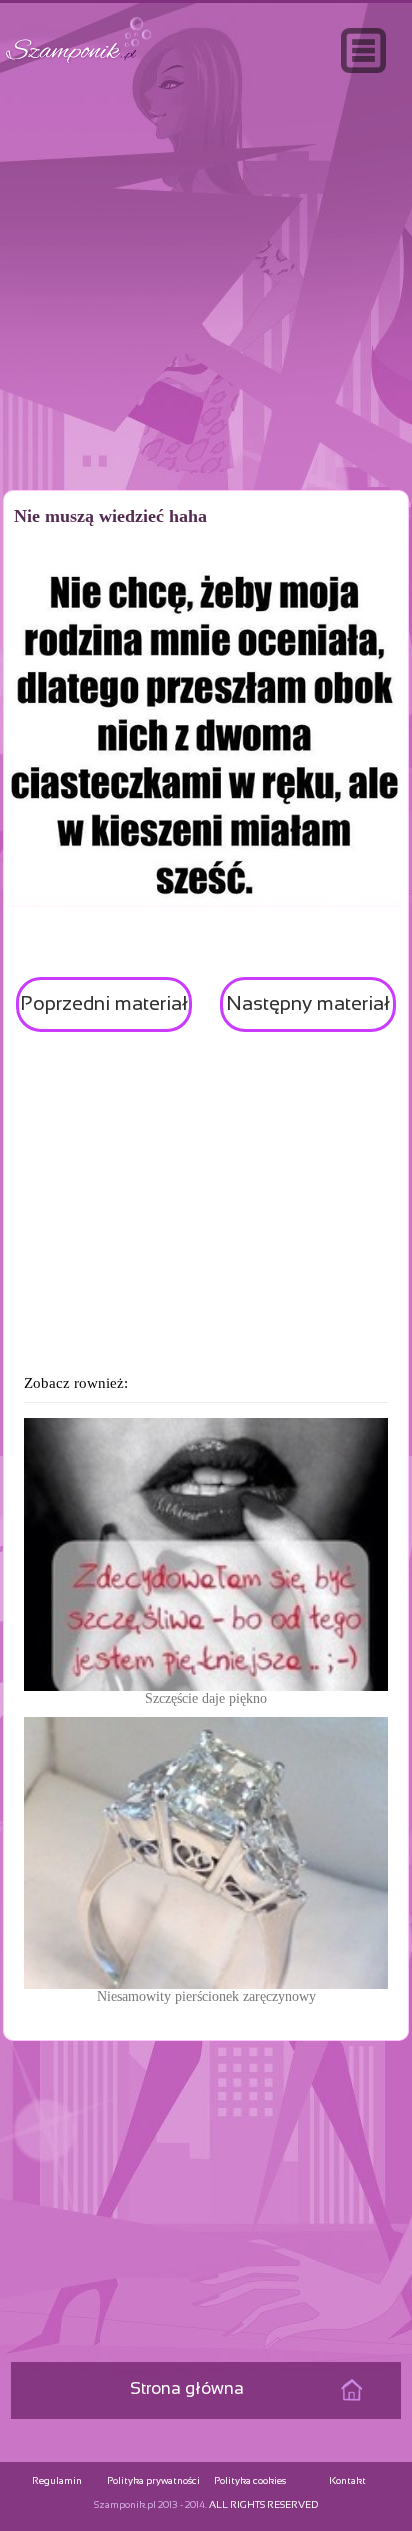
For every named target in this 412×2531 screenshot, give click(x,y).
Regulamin (57, 2481)
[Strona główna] (79, 63)
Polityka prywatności (153, 2481)
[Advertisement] (206, 324)
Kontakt (347, 2481)
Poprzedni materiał (104, 1004)
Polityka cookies (250, 2481)
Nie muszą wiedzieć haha (110, 516)
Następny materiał (308, 1004)
